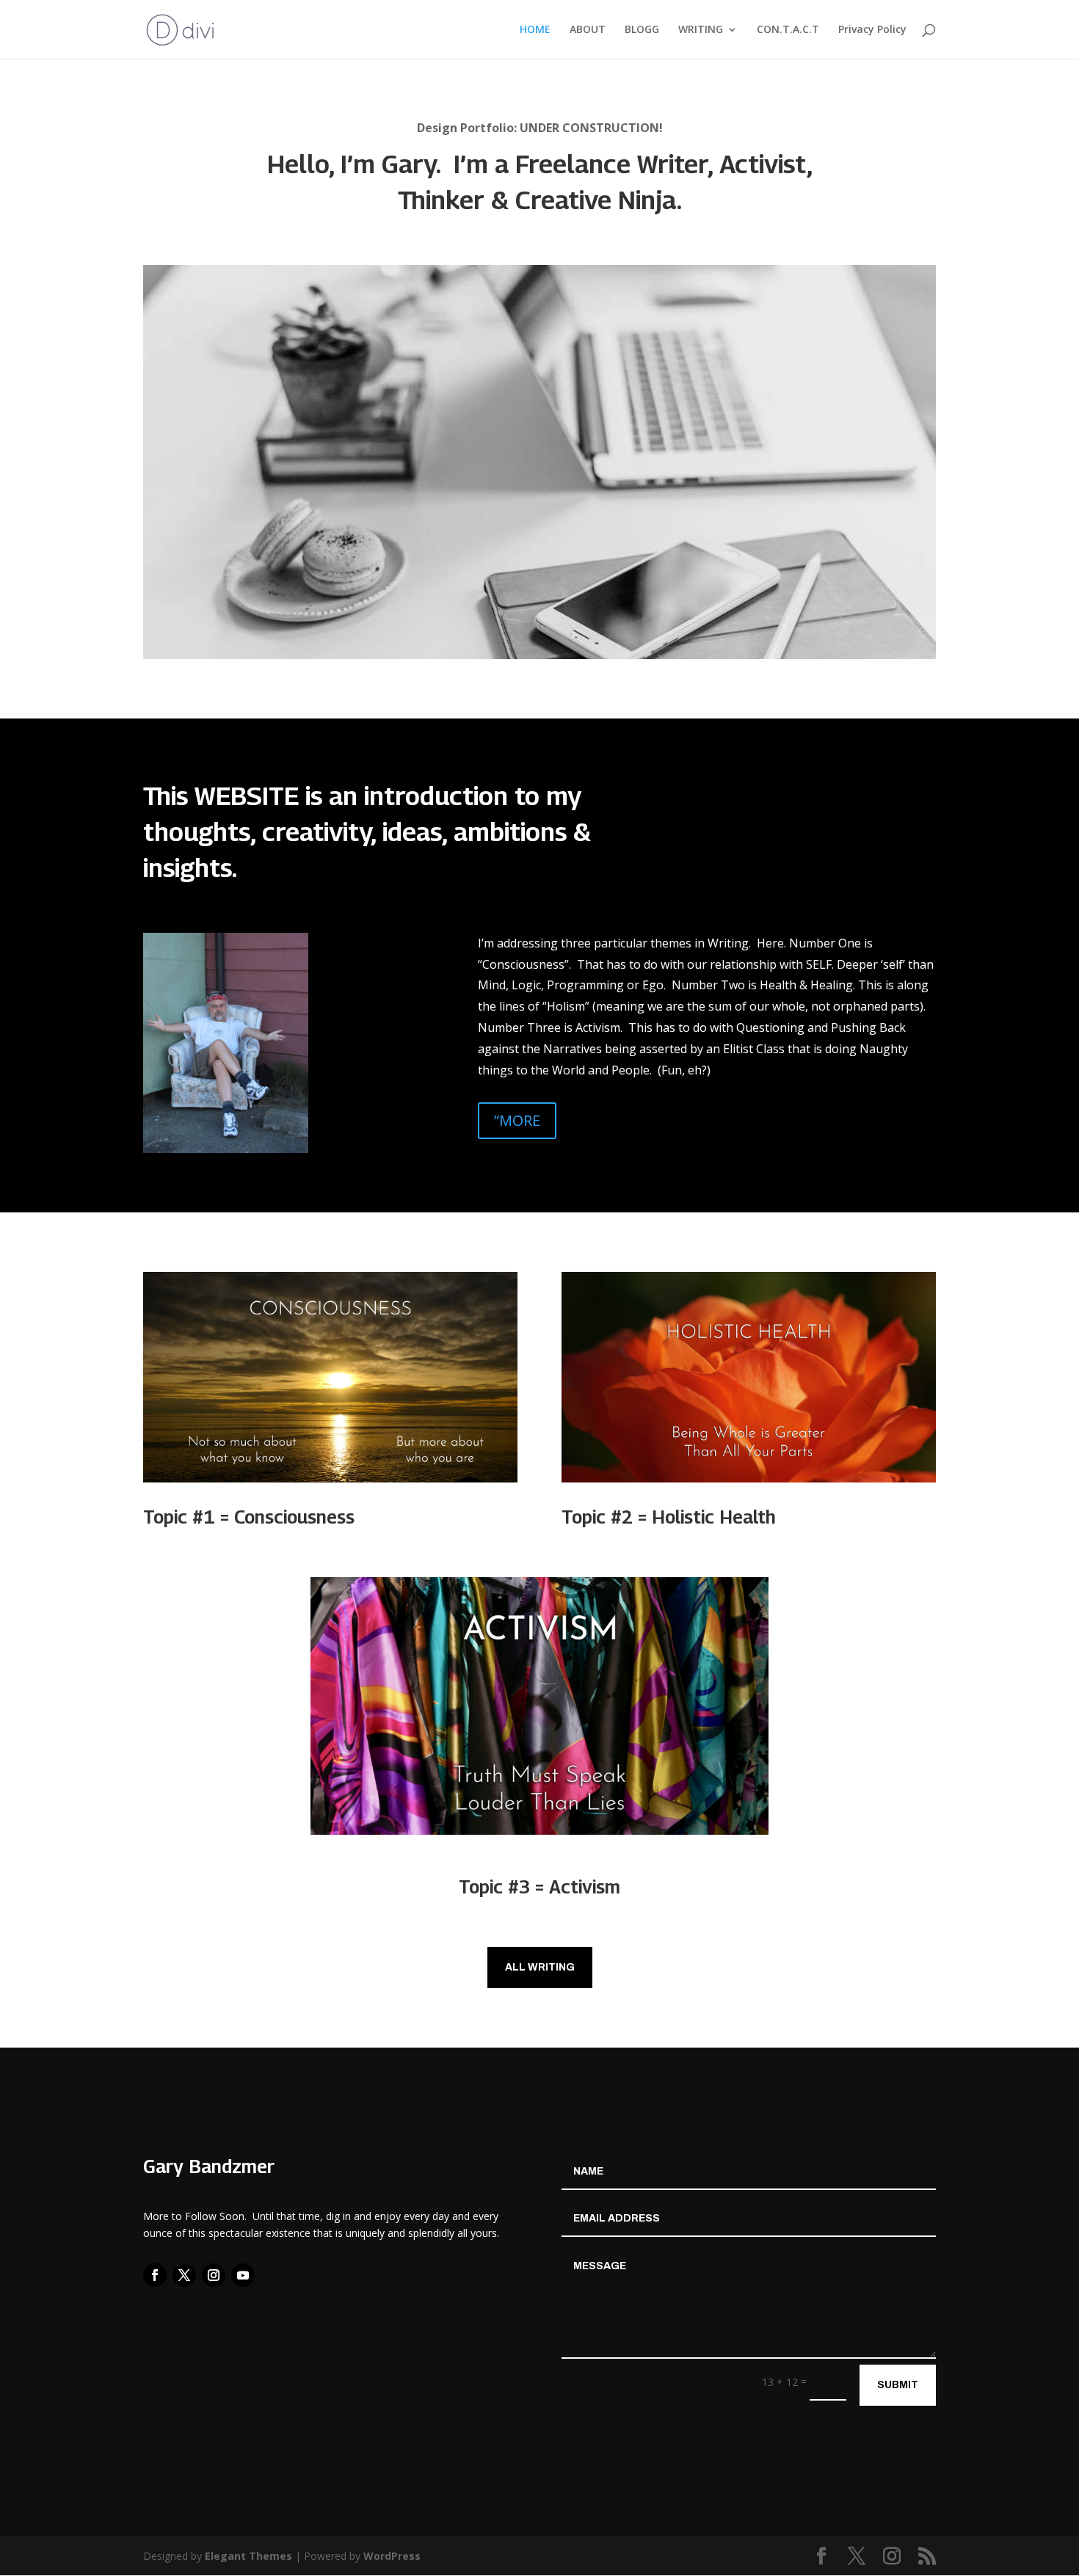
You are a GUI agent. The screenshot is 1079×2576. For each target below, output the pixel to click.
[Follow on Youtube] (243, 2275)
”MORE (517, 1120)
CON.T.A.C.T (788, 30)
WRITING (701, 30)
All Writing (540, 1967)
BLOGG (642, 30)
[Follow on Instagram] (214, 2275)
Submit (898, 2385)
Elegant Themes (248, 2556)
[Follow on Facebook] (155, 2275)
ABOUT (588, 30)
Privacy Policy (872, 30)
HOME (535, 30)
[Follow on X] (184, 2275)
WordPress (392, 2556)
